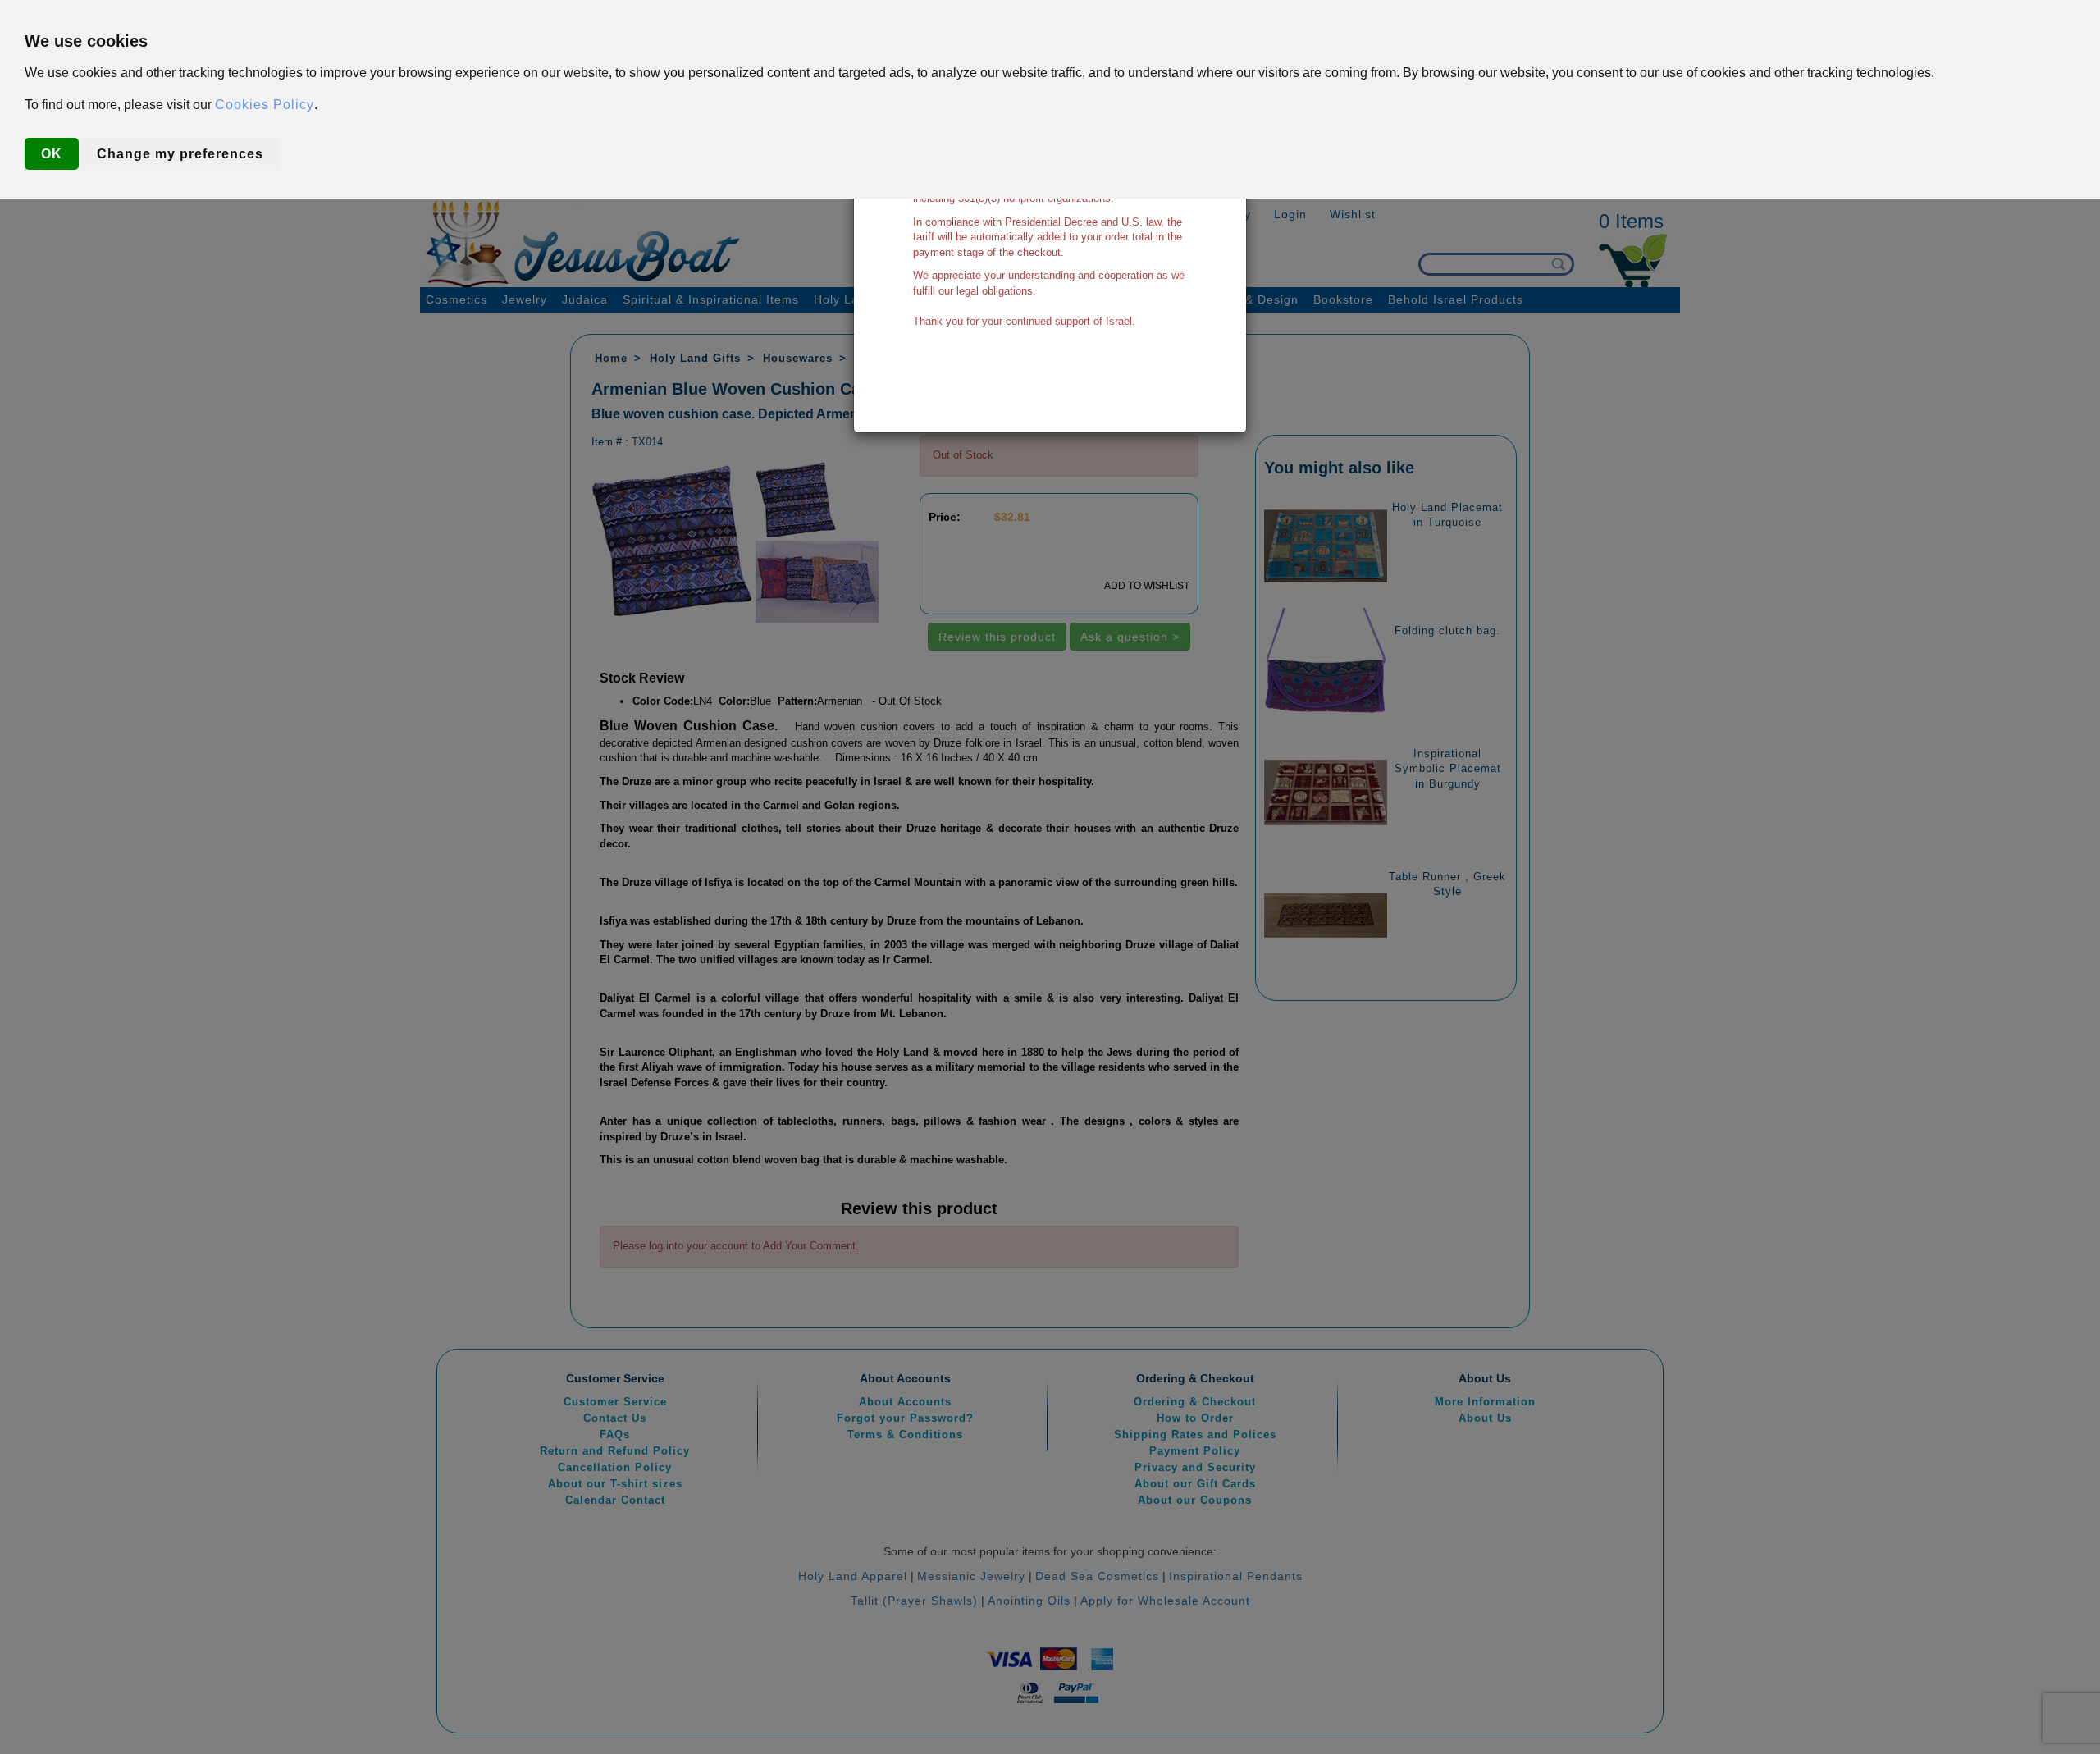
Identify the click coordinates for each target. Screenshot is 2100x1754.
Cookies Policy (265, 105)
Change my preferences (180, 154)
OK (52, 154)
